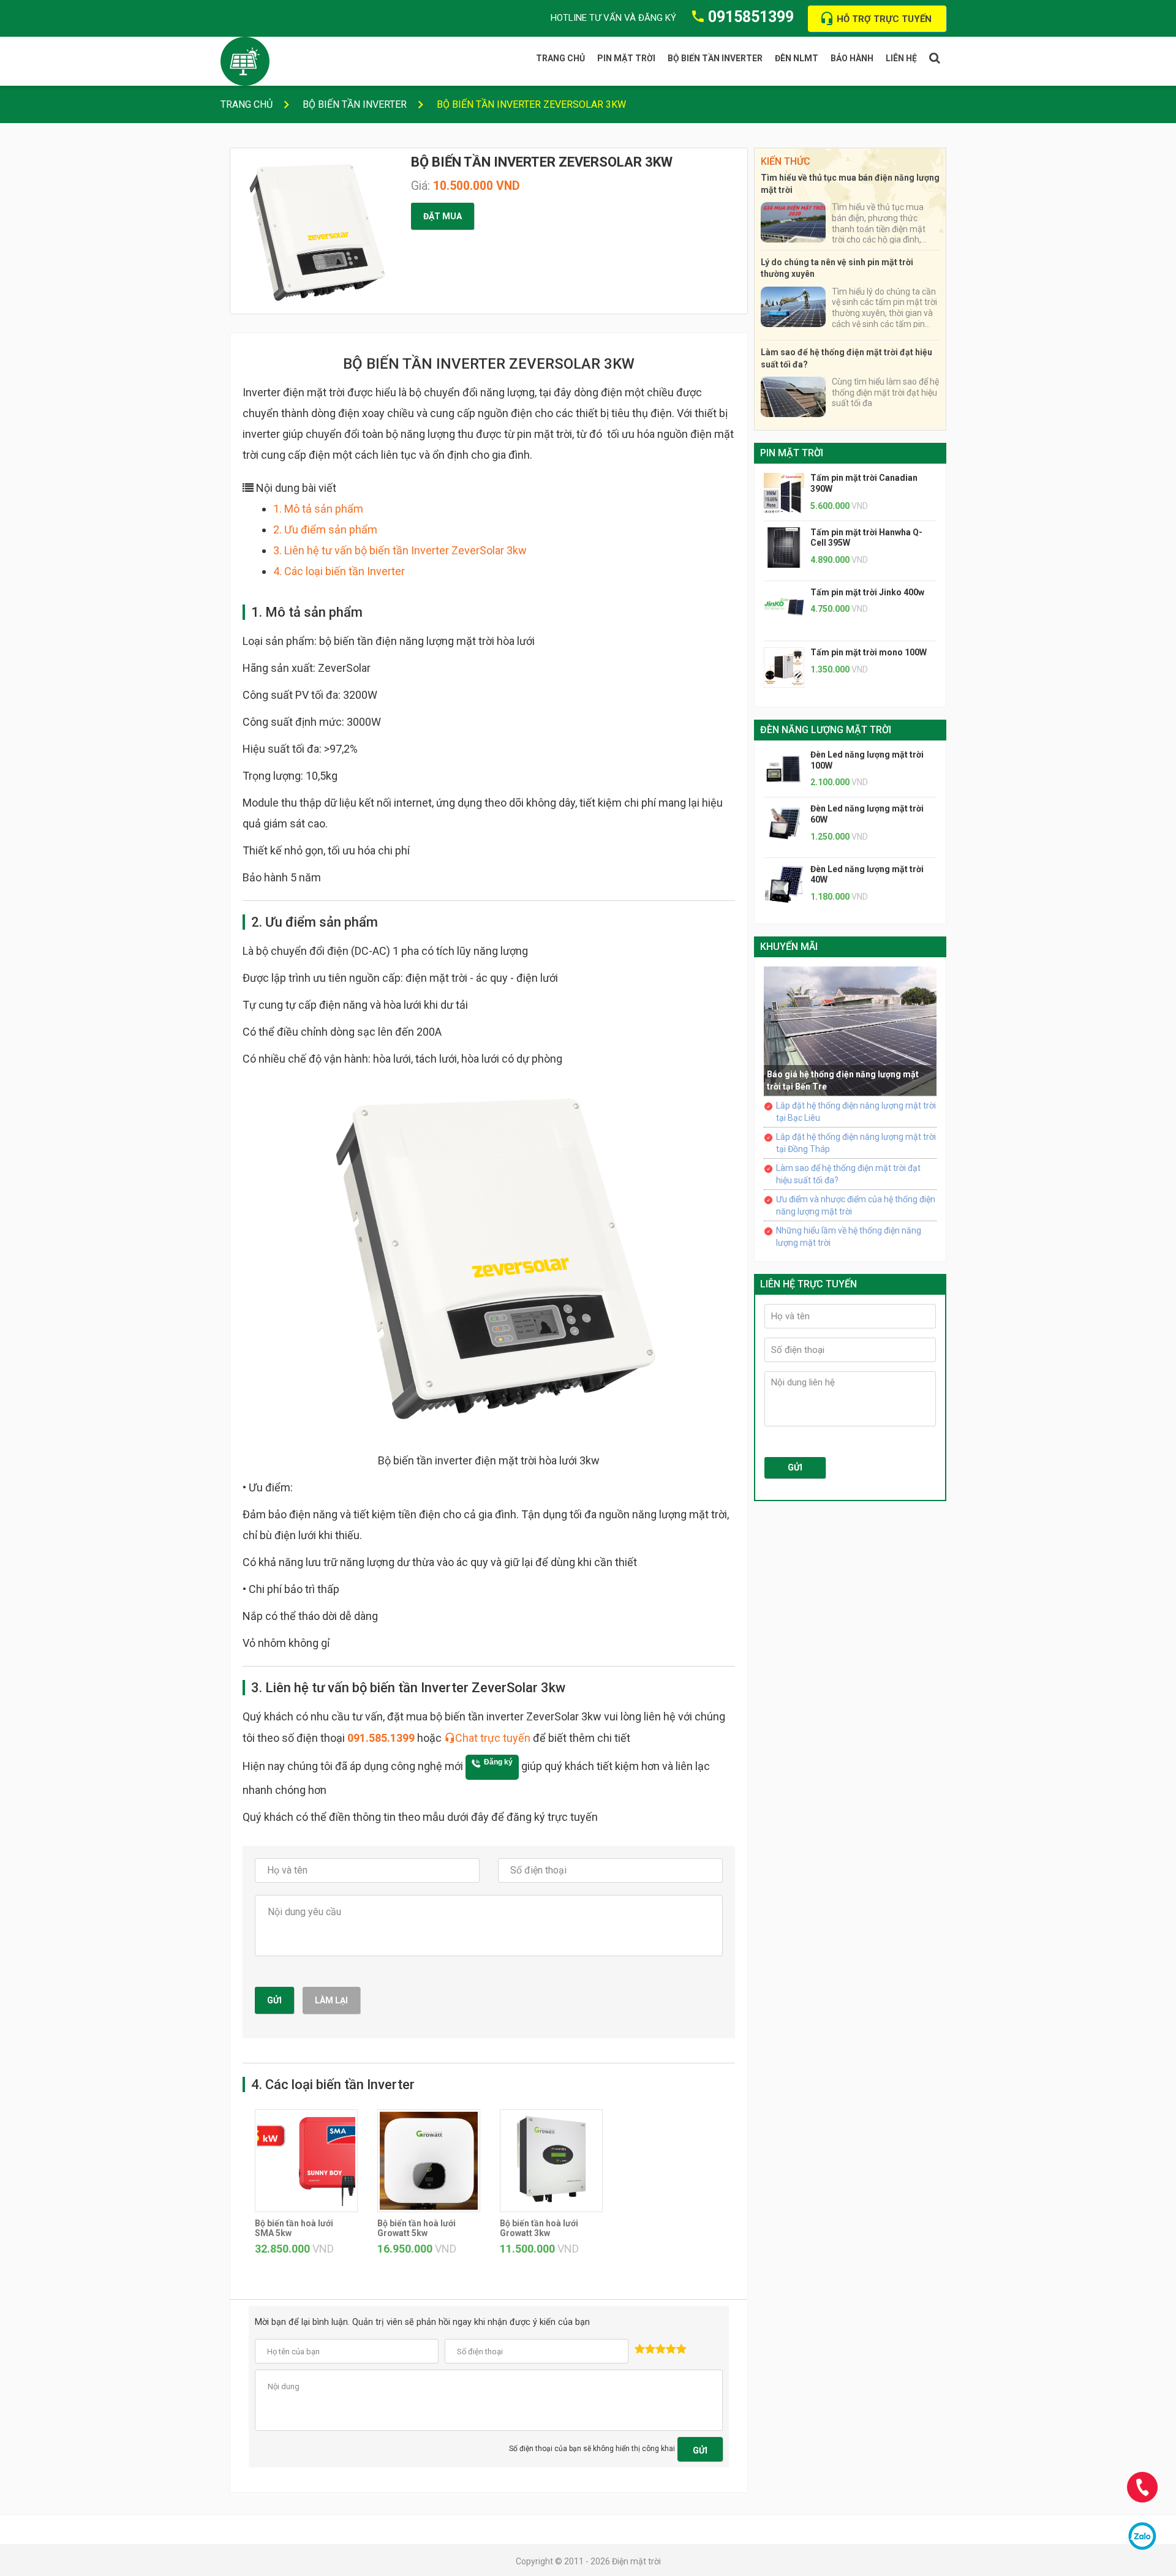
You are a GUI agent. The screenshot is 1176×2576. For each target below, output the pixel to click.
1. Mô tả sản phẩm (318, 509)
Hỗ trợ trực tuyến (884, 19)
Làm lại (331, 2000)
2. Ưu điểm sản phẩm (325, 529)
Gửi (274, 2000)
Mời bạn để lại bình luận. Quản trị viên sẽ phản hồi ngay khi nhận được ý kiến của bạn (422, 2322)
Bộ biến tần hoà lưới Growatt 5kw (417, 2228)
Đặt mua (443, 216)
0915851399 (751, 17)
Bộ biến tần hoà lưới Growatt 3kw (539, 2228)
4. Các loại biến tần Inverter (339, 571)
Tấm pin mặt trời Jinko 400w (867, 592)
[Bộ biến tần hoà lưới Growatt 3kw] (551, 2159)
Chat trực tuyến (493, 1738)
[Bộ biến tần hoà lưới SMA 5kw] (306, 2159)
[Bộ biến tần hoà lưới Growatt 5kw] (429, 2159)
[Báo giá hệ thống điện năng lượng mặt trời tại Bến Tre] (850, 1030)
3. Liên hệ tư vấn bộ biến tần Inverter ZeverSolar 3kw (400, 550)
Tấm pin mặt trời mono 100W (869, 652)
